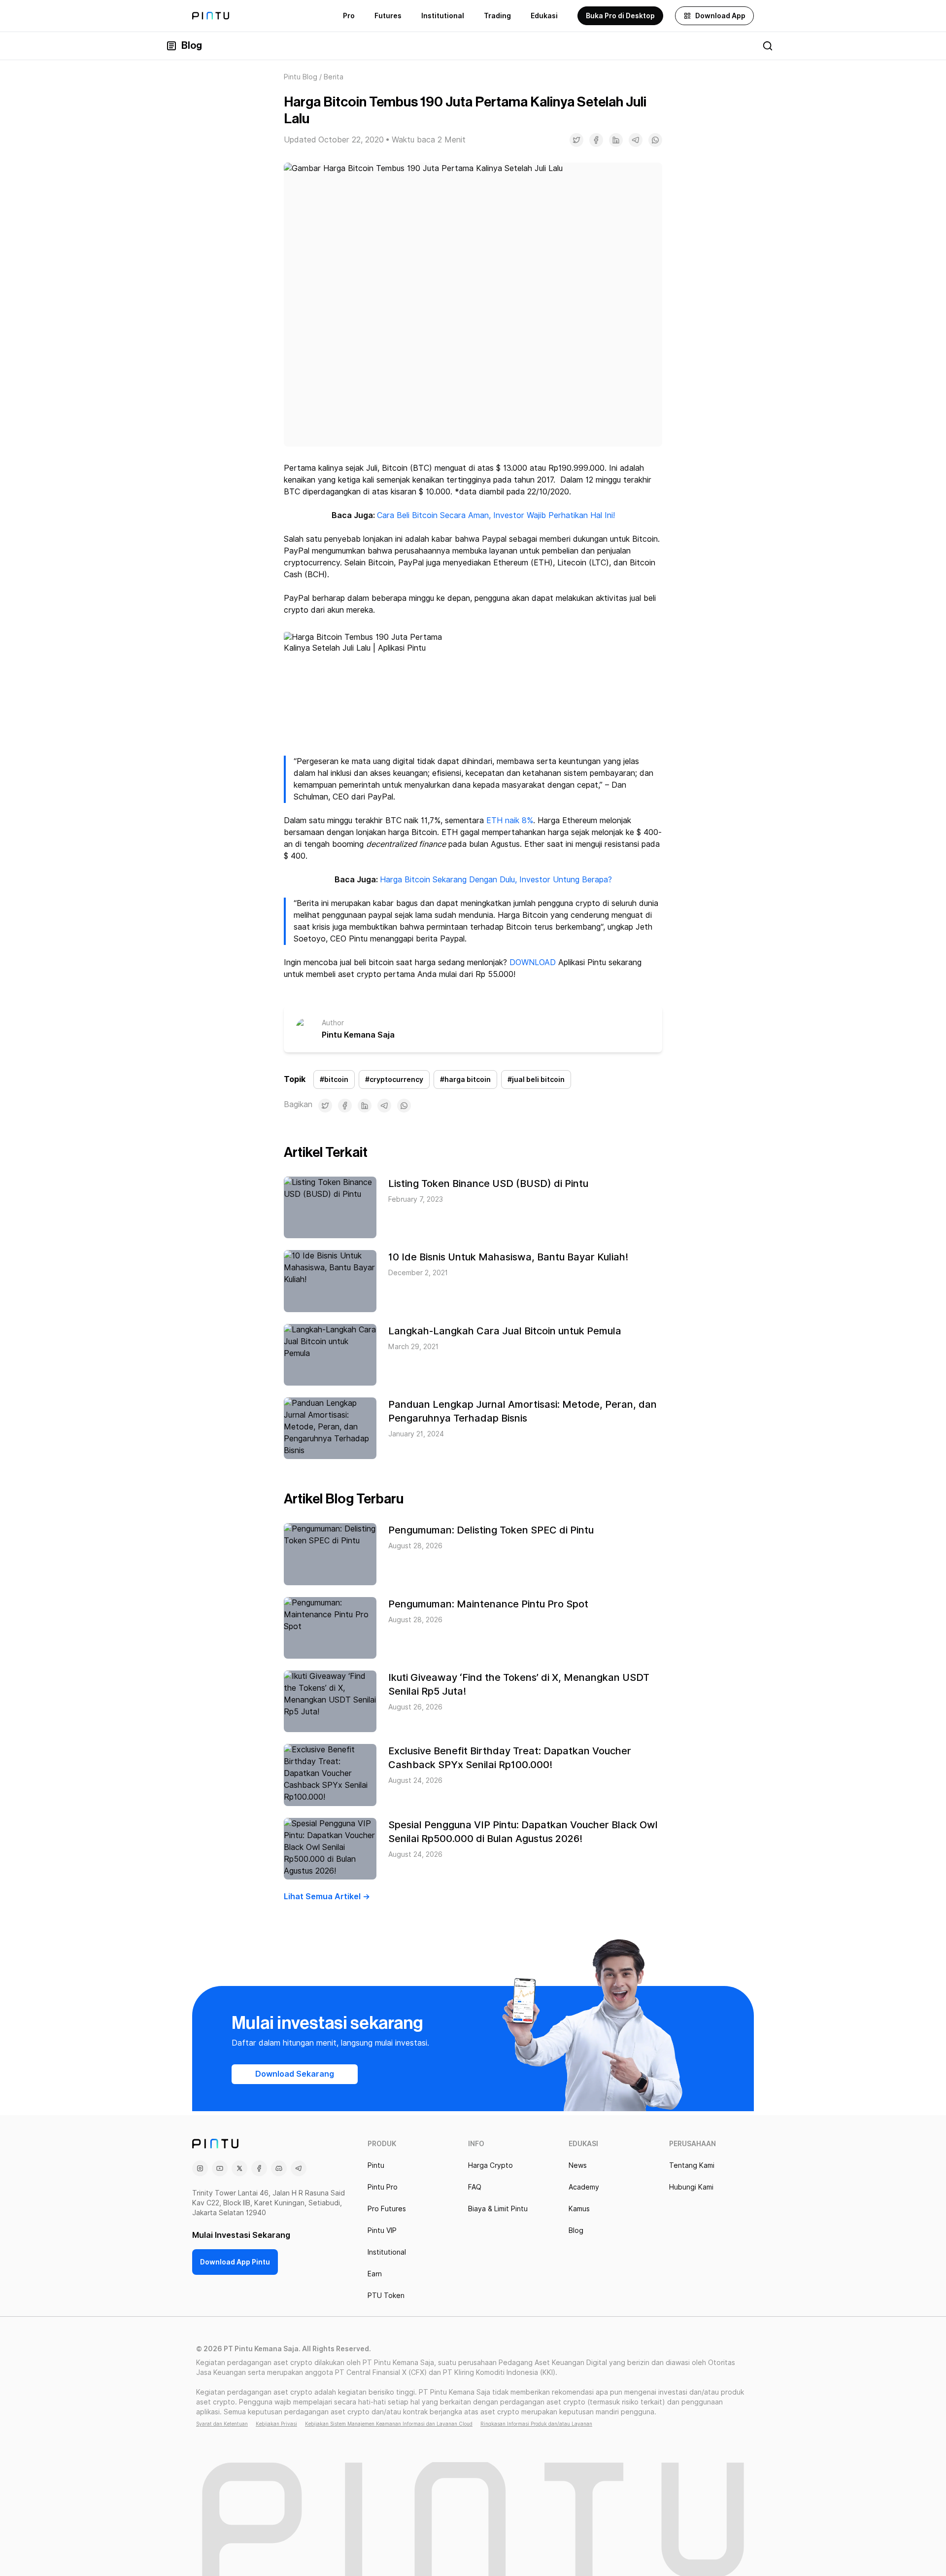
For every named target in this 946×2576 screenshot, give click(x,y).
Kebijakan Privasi (276, 2424)
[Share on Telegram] (636, 140)
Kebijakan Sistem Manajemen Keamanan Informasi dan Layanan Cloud (389, 2424)
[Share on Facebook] (596, 140)
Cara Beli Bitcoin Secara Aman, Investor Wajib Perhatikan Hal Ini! (496, 515)
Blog (192, 46)
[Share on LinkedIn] (616, 140)
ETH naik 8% (510, 820)
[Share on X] (576, 140)
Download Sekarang (295, 2074)
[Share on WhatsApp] (655, 140)
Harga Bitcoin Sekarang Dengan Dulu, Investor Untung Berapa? (496, 880)
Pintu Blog (301, 77)
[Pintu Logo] (211, 16)
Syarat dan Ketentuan (222, 2424)
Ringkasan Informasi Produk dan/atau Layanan (536, 2424)
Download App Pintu (235, 2262)
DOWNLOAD (533, 962)
